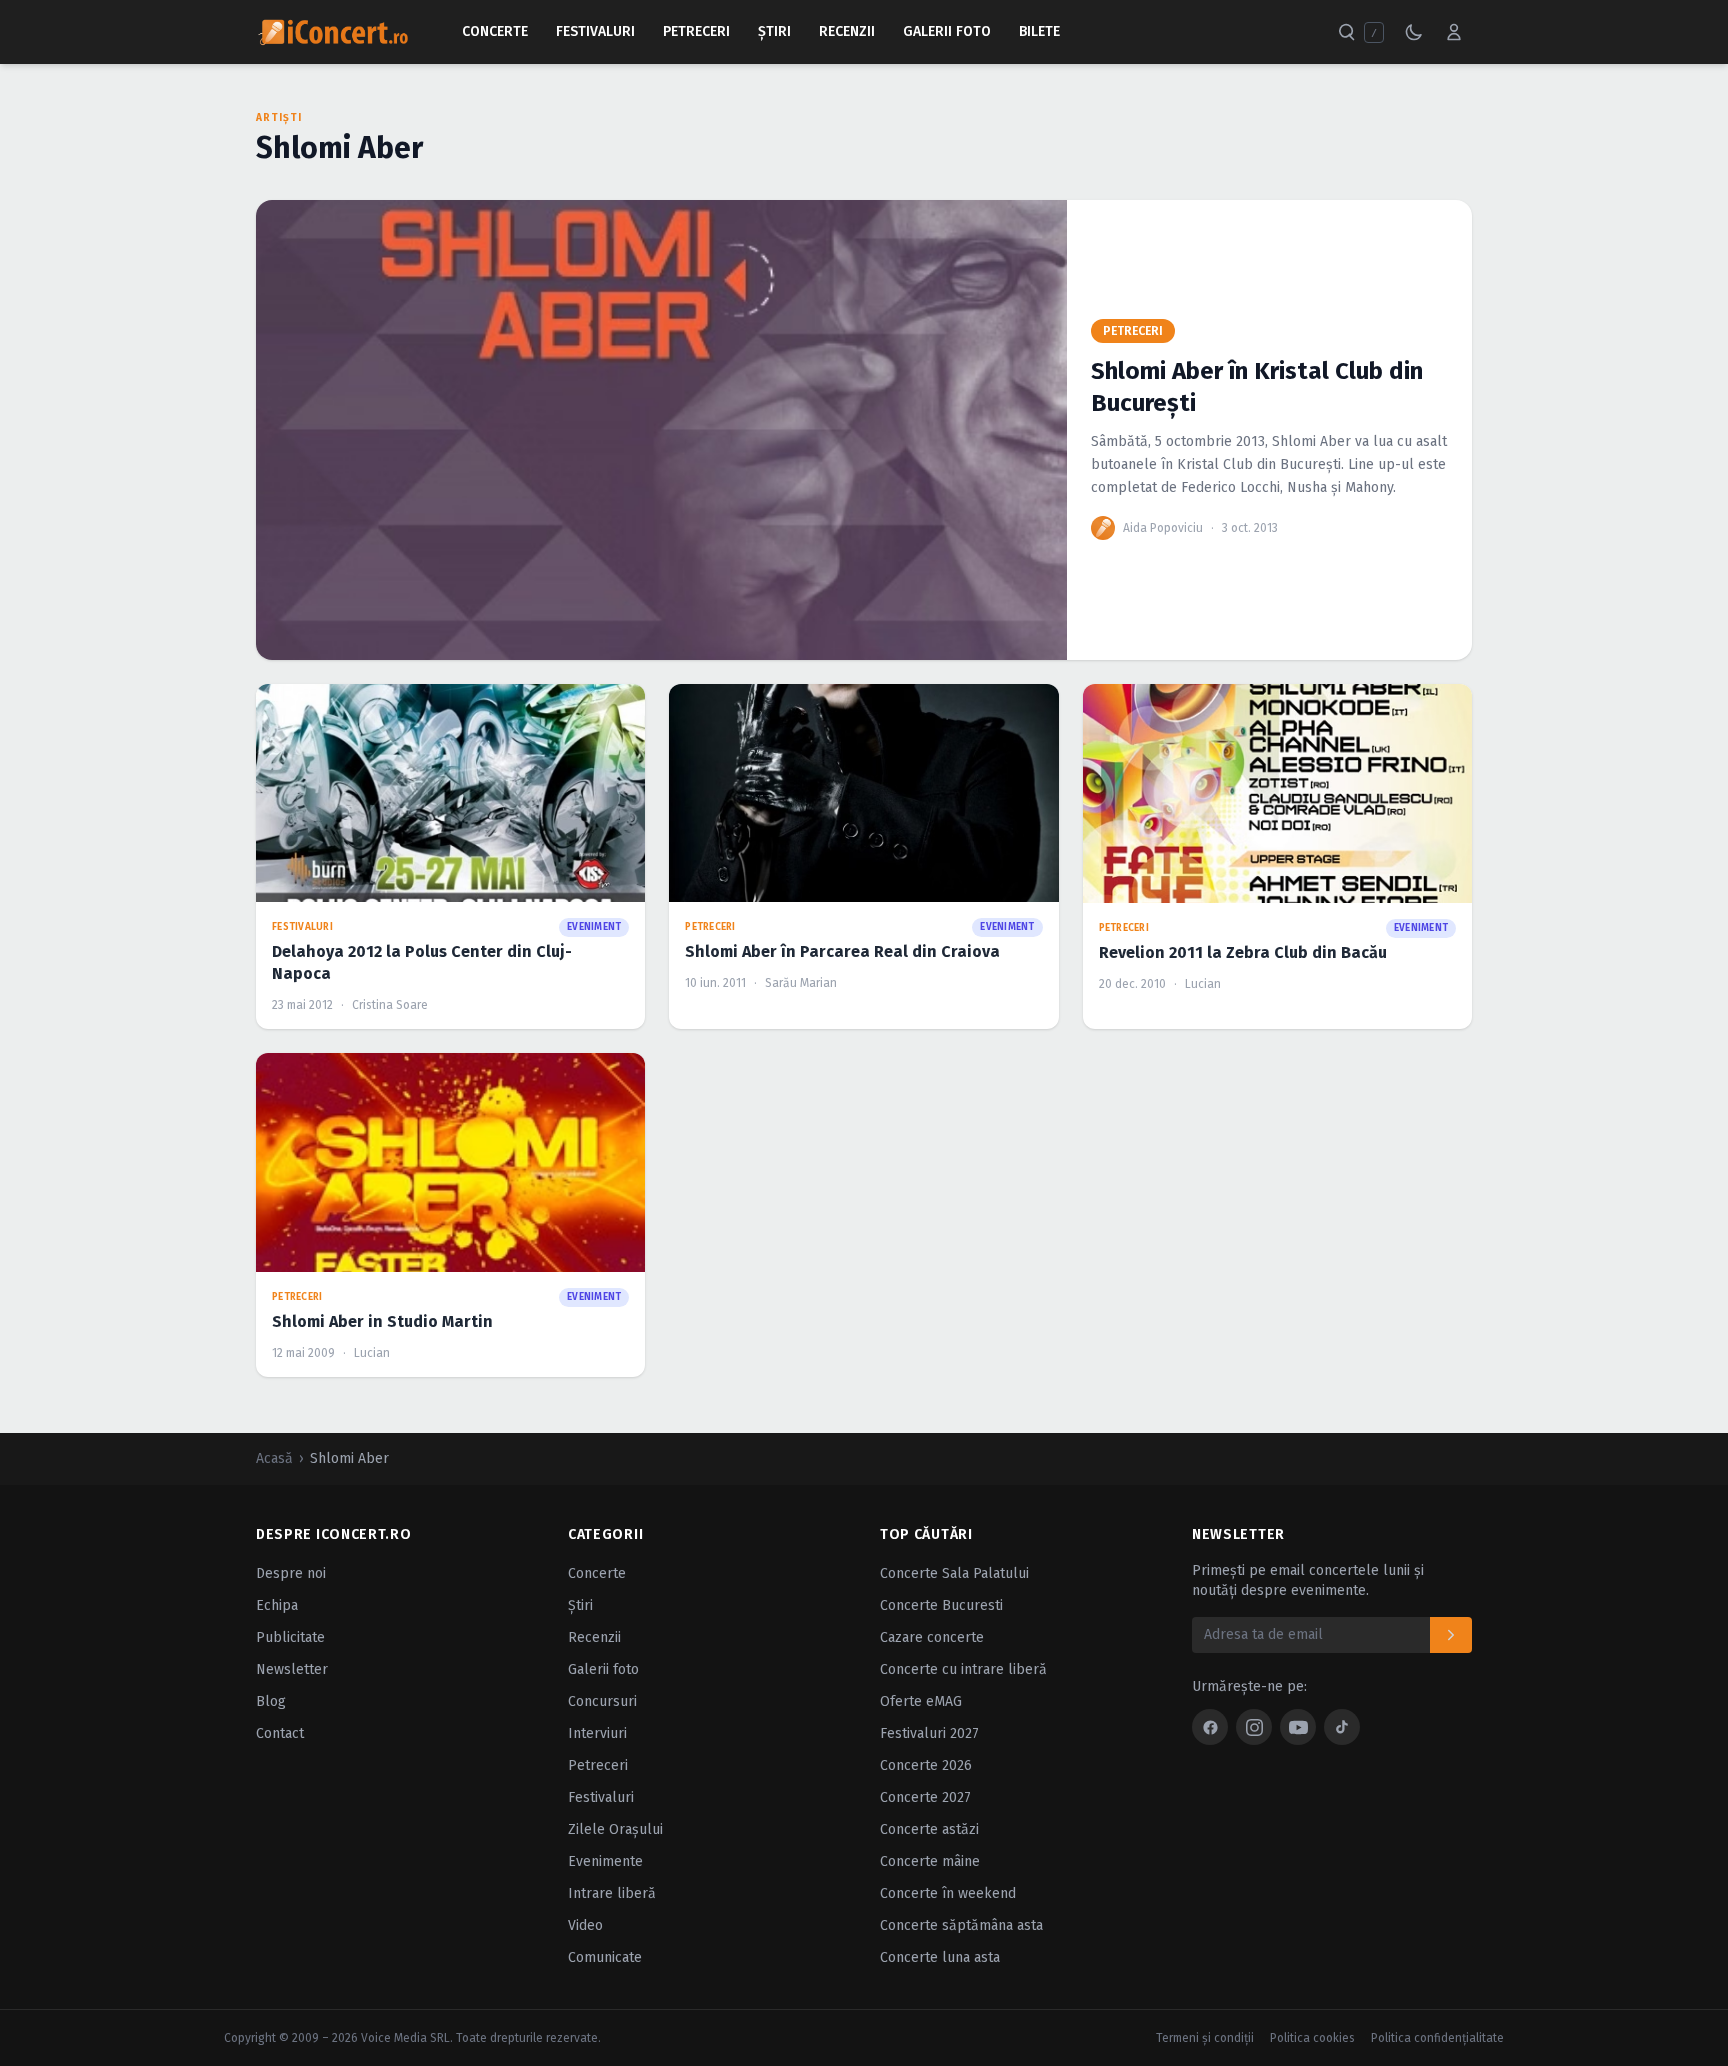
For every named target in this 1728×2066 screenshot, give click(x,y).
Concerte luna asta (940, 1957)
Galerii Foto (947, 31)
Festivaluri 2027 (929, 1733)
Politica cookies (1312, 2038)
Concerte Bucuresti (941, 1605)
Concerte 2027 (925, 1797)
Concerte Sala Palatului (954, 1573)
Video (585, 1925)
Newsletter (292, 1669)
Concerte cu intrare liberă (963, 1669)
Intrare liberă (612, 1893)
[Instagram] (1254, 1727)
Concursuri (602, 1701)
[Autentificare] (1454, 32)
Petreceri (696, 31)
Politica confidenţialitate (1437, 2038)
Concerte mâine (930, 1861)
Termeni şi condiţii (1205, 2038)
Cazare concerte (932, 1637)
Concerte (495, 31)
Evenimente (605, 1861)
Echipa (277, 1605)
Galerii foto (603, 1669)
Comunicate (605, 1957)
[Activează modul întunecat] (1414, 32)
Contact (280, 1733)
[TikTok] (1342, 1727)
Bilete (1039, 31)
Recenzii (847, 31)
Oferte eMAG (921, 1701)
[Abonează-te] (1451, 1635)
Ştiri (774, 31)
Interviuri (597, 1733)
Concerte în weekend (948, 1893)
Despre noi (291, 1573)
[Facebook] (1210, 1727)
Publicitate (290, 1637)
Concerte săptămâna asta (961, 1925)
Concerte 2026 (926, 1765)
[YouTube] (1298, 1727)
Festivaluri (595, 31)
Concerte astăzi (929, 1829)
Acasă (274, 1458)
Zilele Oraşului (615, 1829)
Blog (271, 1701)
